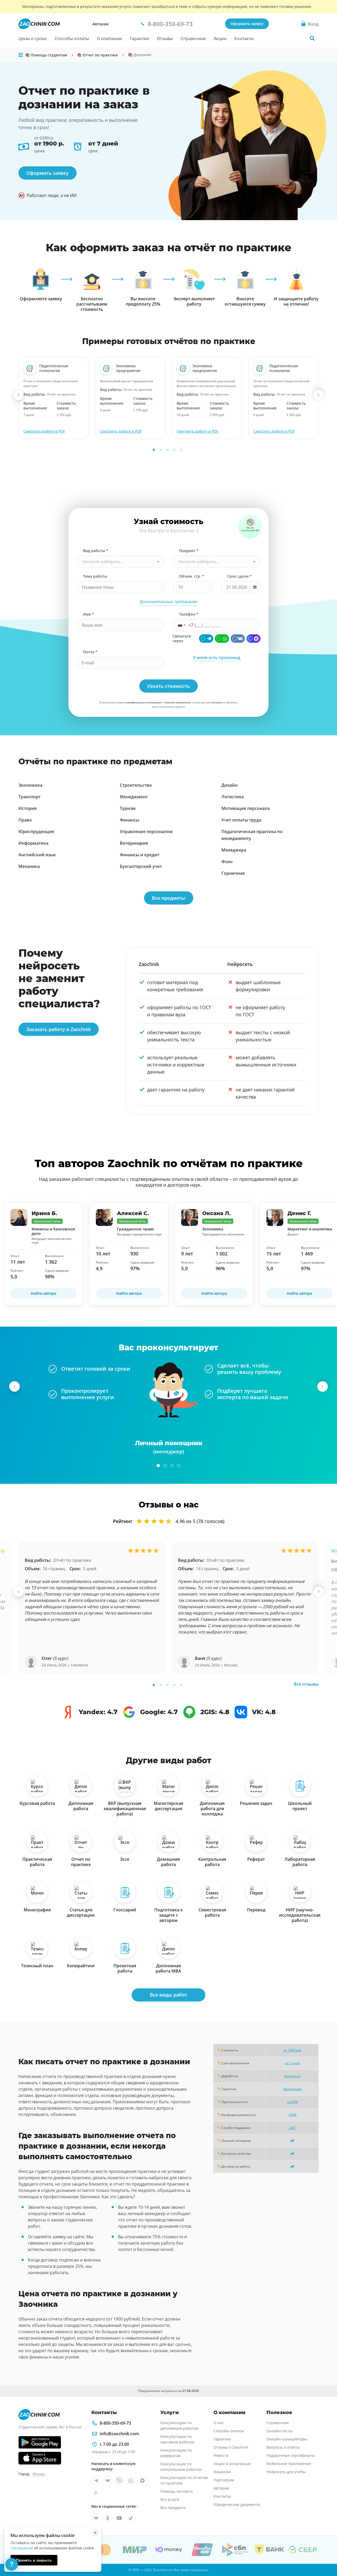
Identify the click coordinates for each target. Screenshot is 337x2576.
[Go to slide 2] (161, 450)
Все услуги (170, 2499)
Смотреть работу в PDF (44, 431)
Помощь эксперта (177, 2491)
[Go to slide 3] (167, 450)
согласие (217, 702)
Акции (220, 38)
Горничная (233, 873)
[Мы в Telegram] (96, 2481)
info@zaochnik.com (119, 2434)
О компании (109, 38)
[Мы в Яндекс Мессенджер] (96, 2492)
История (28, 808)
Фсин (227, 862)
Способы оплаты (72, 38)
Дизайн (229, 785)
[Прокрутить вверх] (325, 2554)
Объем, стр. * (192, 576)
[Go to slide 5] (181, 450)
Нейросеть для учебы (286, 2472)
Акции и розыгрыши (232, 2464)
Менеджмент (134, 797)
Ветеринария (134, 843)
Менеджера (234, 850)
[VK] (238, 639)
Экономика (30, 785)
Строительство (136, 785)
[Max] (254, 639)
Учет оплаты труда (241, 820)
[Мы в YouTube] (119, 2518)
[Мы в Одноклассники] (108, 2518)
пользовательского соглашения (143, 702)
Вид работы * (96, 551)
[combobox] (120, 562)
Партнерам (224, 2480)
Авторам (100, 24)
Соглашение (22, 2548)
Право (25, 820)
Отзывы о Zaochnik (231, 2447)
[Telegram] (206, 639)
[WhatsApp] (222, 639)
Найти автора (44, 1294)
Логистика (233, 797)
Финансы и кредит (140, 855)
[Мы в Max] (142, 2481)
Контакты (244, 38)
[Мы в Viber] (119, 2481)
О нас (219, 2423)
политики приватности (177, 702)
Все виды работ (168, 1995)
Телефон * (189, 614)
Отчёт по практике (72, 1560)
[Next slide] (319, 395)
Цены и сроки (33, 38)
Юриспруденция (36, 832)
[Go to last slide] (18, 395)
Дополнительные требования (169, 602)
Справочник (193, 38)
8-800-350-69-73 (115, 2423)
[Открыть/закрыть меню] (21, 55)
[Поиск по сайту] (312, 38)
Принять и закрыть (34, 2560)
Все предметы (169, 898)
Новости (221, 2455)
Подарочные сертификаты (291, 2455)
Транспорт (29, 797)
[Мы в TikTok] (131, 2518)
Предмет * (189, 551)
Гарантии (139, 38)
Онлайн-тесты (279, 2431)
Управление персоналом (146, 832)
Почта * (90, 652)
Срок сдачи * (239, 576)
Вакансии (222, 2472)
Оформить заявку (247, 24)
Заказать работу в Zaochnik (59, 1029)
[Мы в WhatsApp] (131, 2481)
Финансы (130, 820)
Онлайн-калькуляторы (287, 2439)
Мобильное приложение (289, 2464)
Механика (29, 866)
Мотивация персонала (246, 808)
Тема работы (95, 576)
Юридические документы (237, 2504)
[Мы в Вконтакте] (108, 2481)
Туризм (128, 808)
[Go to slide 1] (154, 450)
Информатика (33, 843)
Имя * (88, 614)
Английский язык (37, 855)
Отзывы (165, 38)
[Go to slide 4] (174, 450)
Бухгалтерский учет (141, 866)
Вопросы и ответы (283, 2447)
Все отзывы (306, 1684)
